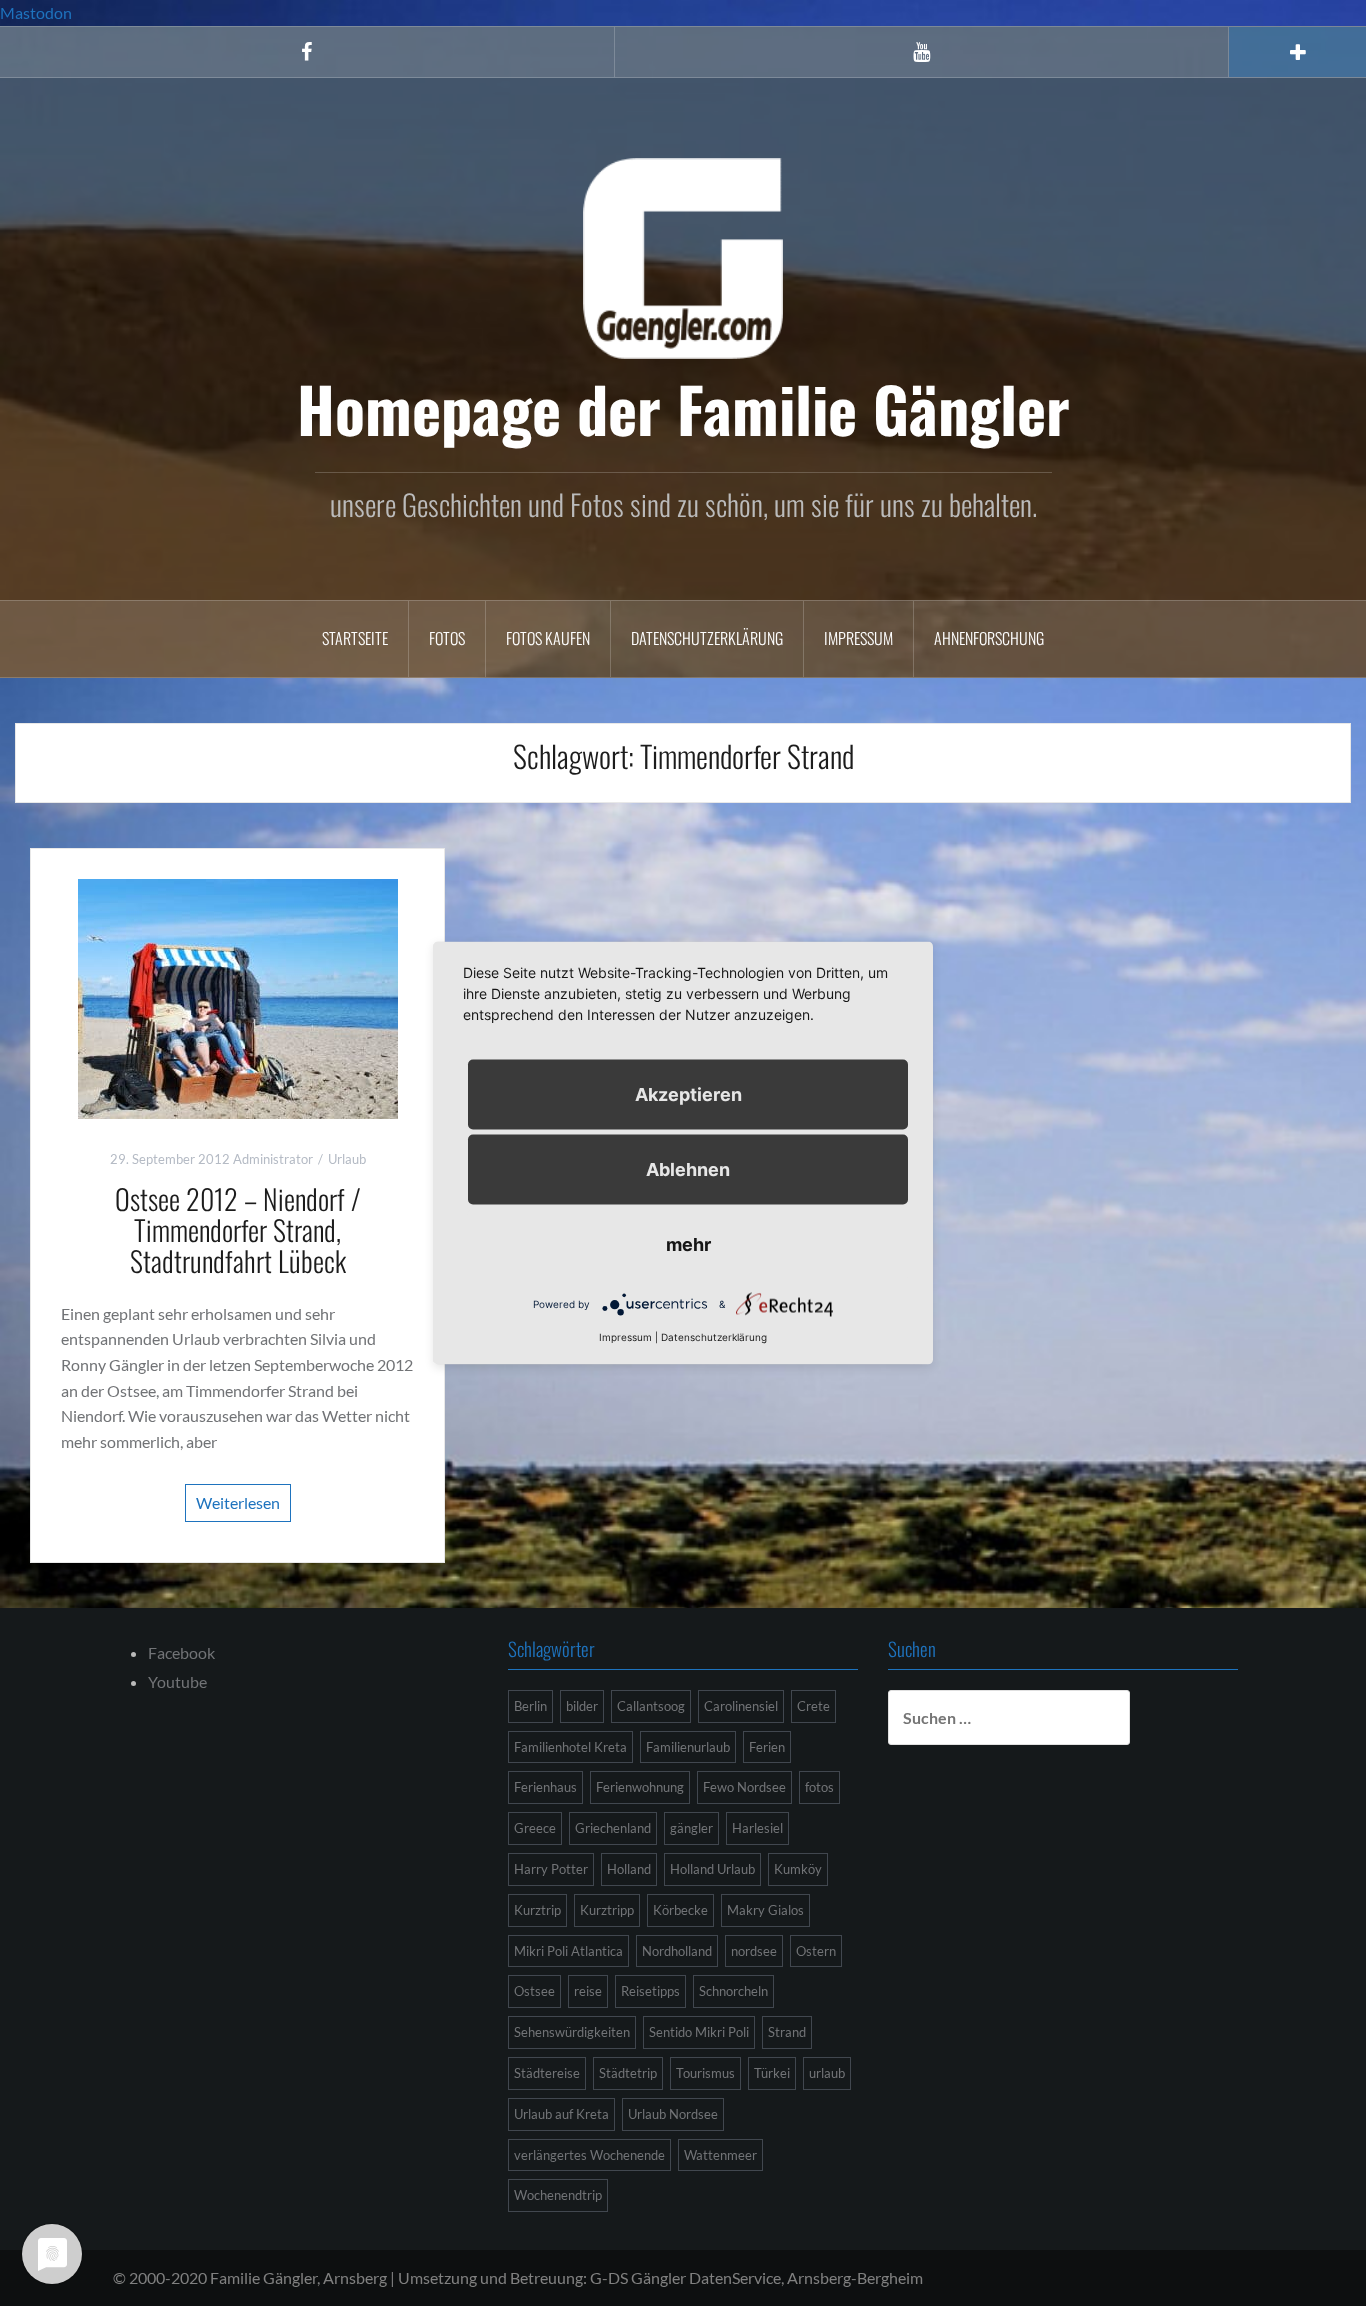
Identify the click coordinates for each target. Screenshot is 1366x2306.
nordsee (754, 1951)
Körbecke (680, 1910)
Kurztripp (607, 1910)
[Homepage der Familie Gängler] (683, 255)
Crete (813, 1706)
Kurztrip (537, 1910)
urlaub (827, 2073)
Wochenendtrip (558, 2195)
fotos (819, 1787)
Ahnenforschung (989, 638)
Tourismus (705, 2073)
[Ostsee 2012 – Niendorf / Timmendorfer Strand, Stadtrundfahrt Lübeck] (238, 996)
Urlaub (347, 1159)
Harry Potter (551, 1869)
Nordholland (677, 1951)
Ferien (767, 1747)
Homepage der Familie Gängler (683, 408)
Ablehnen (688, 1169)
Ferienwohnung (640, 1787)
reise (588, 1991)
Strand (787, 2032)
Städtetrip (628, 2073)
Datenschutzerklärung (707, 638)
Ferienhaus (545, 1787)
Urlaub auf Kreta (561, 2114)
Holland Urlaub (712, 1869)
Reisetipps (650, 1991)
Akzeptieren (688, 1094)
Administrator (273, 1159)
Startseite (355, 638)
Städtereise (547, 2073)
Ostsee (534, 1991)
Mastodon (36, 12)
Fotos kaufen (548, 638)
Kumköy (798, 1869)
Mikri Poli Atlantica (568, 1951)
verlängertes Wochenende (589, 2155)
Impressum (858, 638)
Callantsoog (651, 1706)
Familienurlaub (688, 1747)
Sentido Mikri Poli (699, 2032)
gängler (691, 1828)
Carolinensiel (741, 1706)
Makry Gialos (765, 1910)
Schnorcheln (733, 1991)
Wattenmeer (720, 2155)
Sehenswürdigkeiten (572, 2032)
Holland (629, 1869)
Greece (535, 1828)
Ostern (816, 1951)
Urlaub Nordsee (673, 2114)
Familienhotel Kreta (570, 1747)
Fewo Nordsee (744, 1787)
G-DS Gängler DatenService (685, 2277)
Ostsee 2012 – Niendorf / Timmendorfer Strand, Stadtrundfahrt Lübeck (238, 1229)
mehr (688, 1244)
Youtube (177, 1681)
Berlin (530, 1706)
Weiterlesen (238, 1502)
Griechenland (613, 1828)
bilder (582, 1706)
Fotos (447, 638)
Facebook (181, 1652)
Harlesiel (757, 1828)
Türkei (772, 2073)
